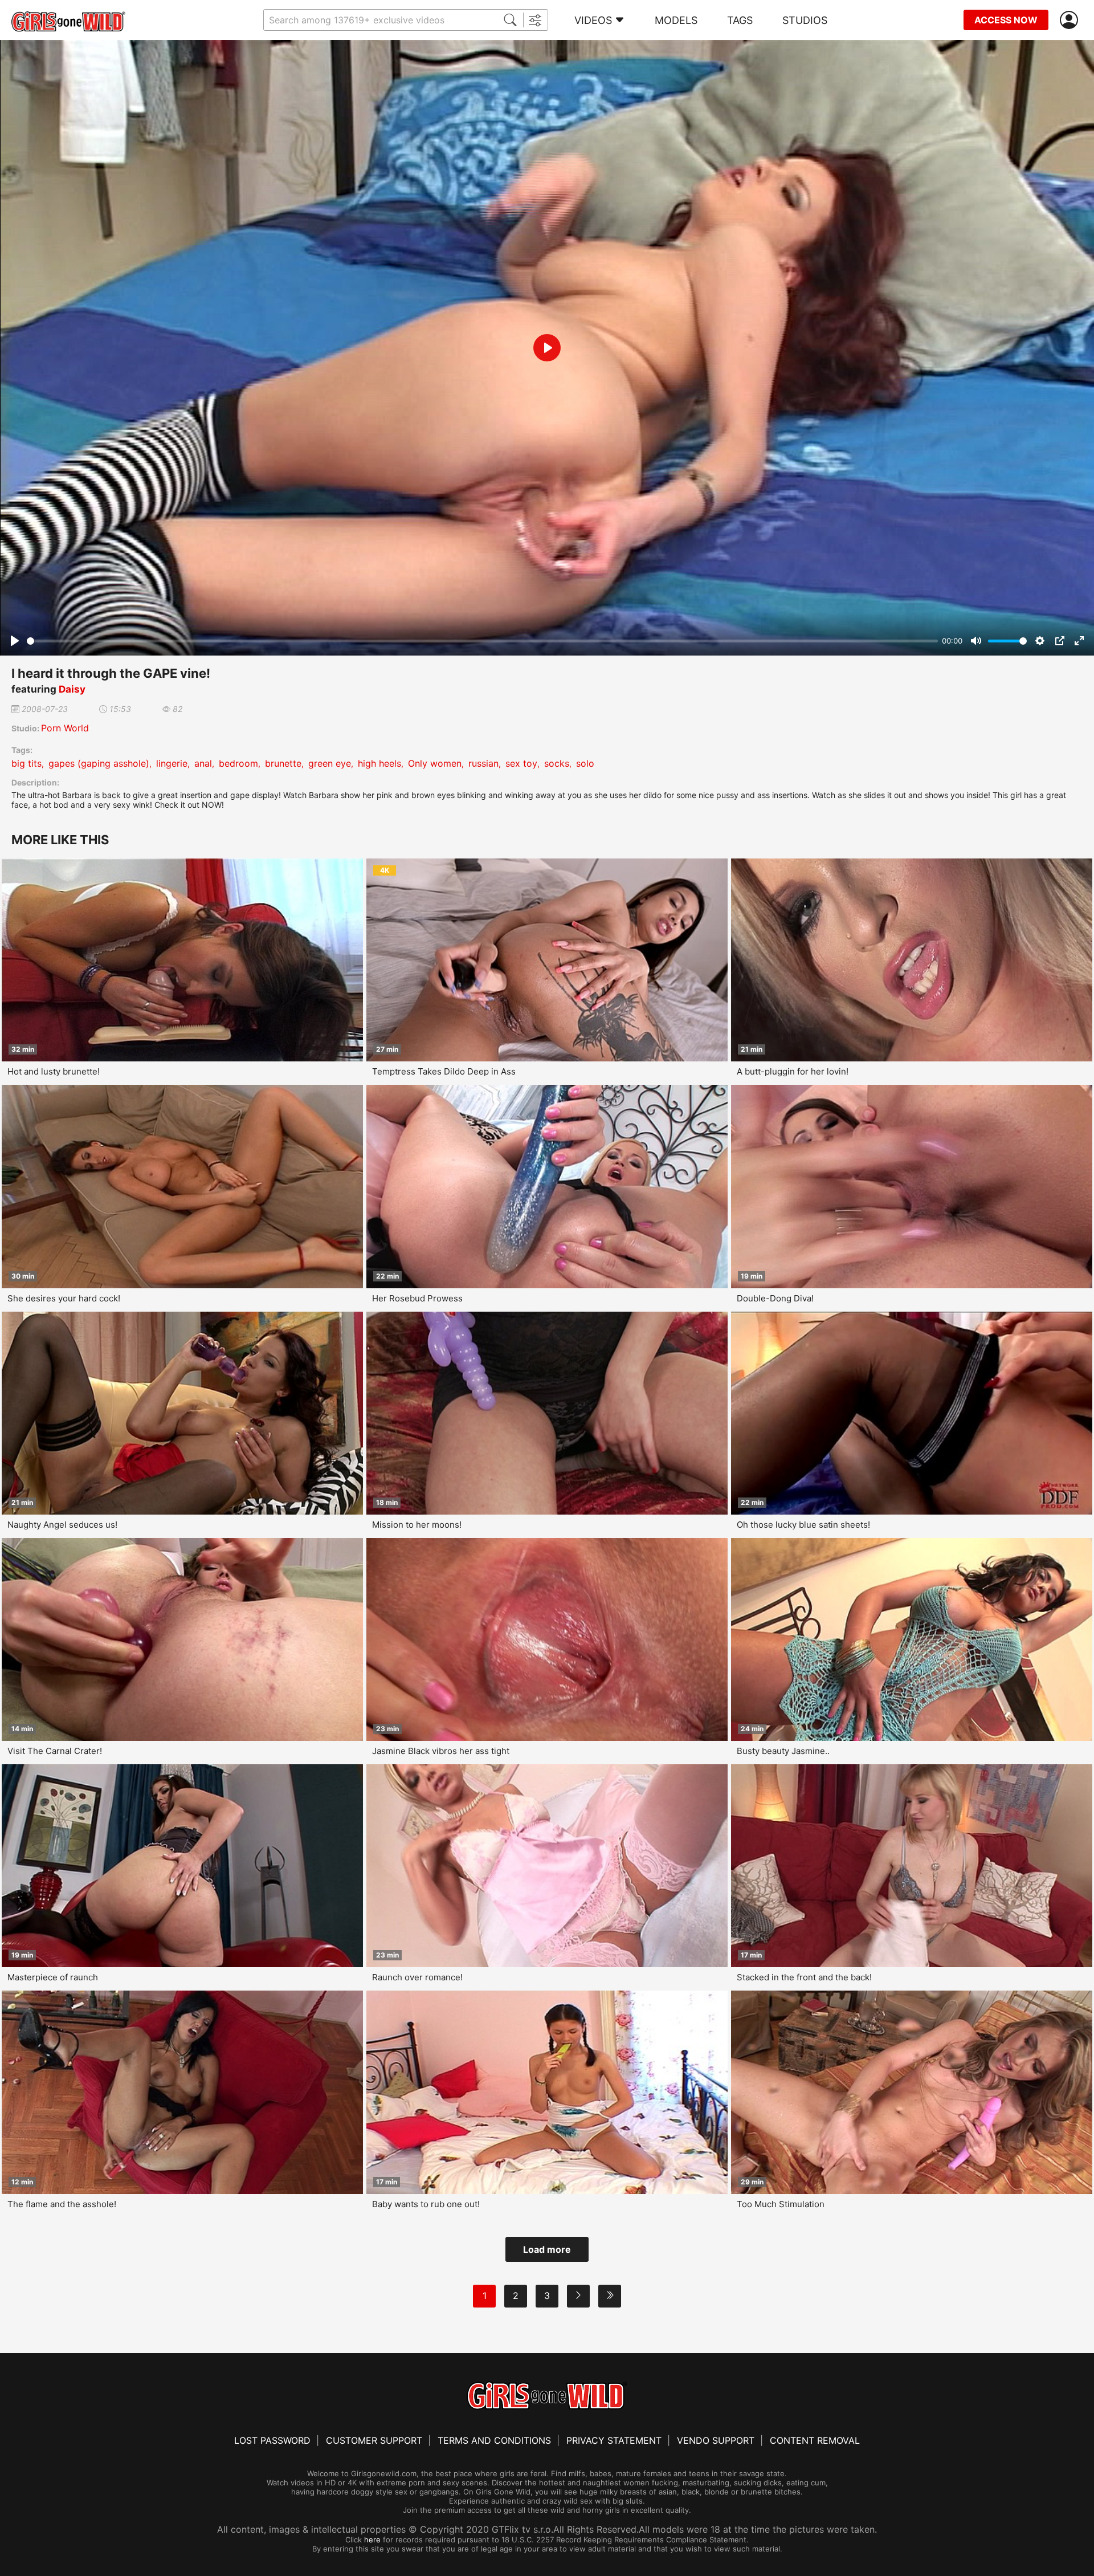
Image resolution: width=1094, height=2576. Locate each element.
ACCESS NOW (1006, 20)
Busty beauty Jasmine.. (783, 1751)
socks (557, 763)
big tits (26, 763)
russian (483, 763)
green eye (330, 763)
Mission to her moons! (417, 1525)
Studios (805, 20)
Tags (740, 20)
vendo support (716, 2440)
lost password (272, 2440)
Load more (547, 2249)
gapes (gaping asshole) (99, 763)
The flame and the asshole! (62, 2204)
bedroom (238, 763)
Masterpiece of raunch (53, 1977)
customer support (374, 2440)
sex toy (521, 763)
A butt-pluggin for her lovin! (793, 1071)
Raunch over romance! (417, 1977)
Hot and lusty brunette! (54, 1071)
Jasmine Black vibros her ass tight (441, 1751)
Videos (593, 20)
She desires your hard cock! (64, 1298)
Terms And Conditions (494, 2440)
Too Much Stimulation (781, 2204)
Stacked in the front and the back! (804, 1977)
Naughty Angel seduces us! (62, 1525)
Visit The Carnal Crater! (55, 1751)
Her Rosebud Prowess (417, 1298)
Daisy (72, 689)
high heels (379, 763)
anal (203, 763)
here (372, 2540)
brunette (283, 763)
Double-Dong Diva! (775, 1298)
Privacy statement (614, 2440)
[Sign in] (1071, 20)
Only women (435, 763)
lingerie (172, 763)
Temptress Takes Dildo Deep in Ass (444, 1071)
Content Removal (815, 2440)
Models (676, 20)
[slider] (482, 641)
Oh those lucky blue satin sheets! (803, 1525)
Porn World (65, 728)
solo (585, 763)
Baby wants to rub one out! (426, 2204)
